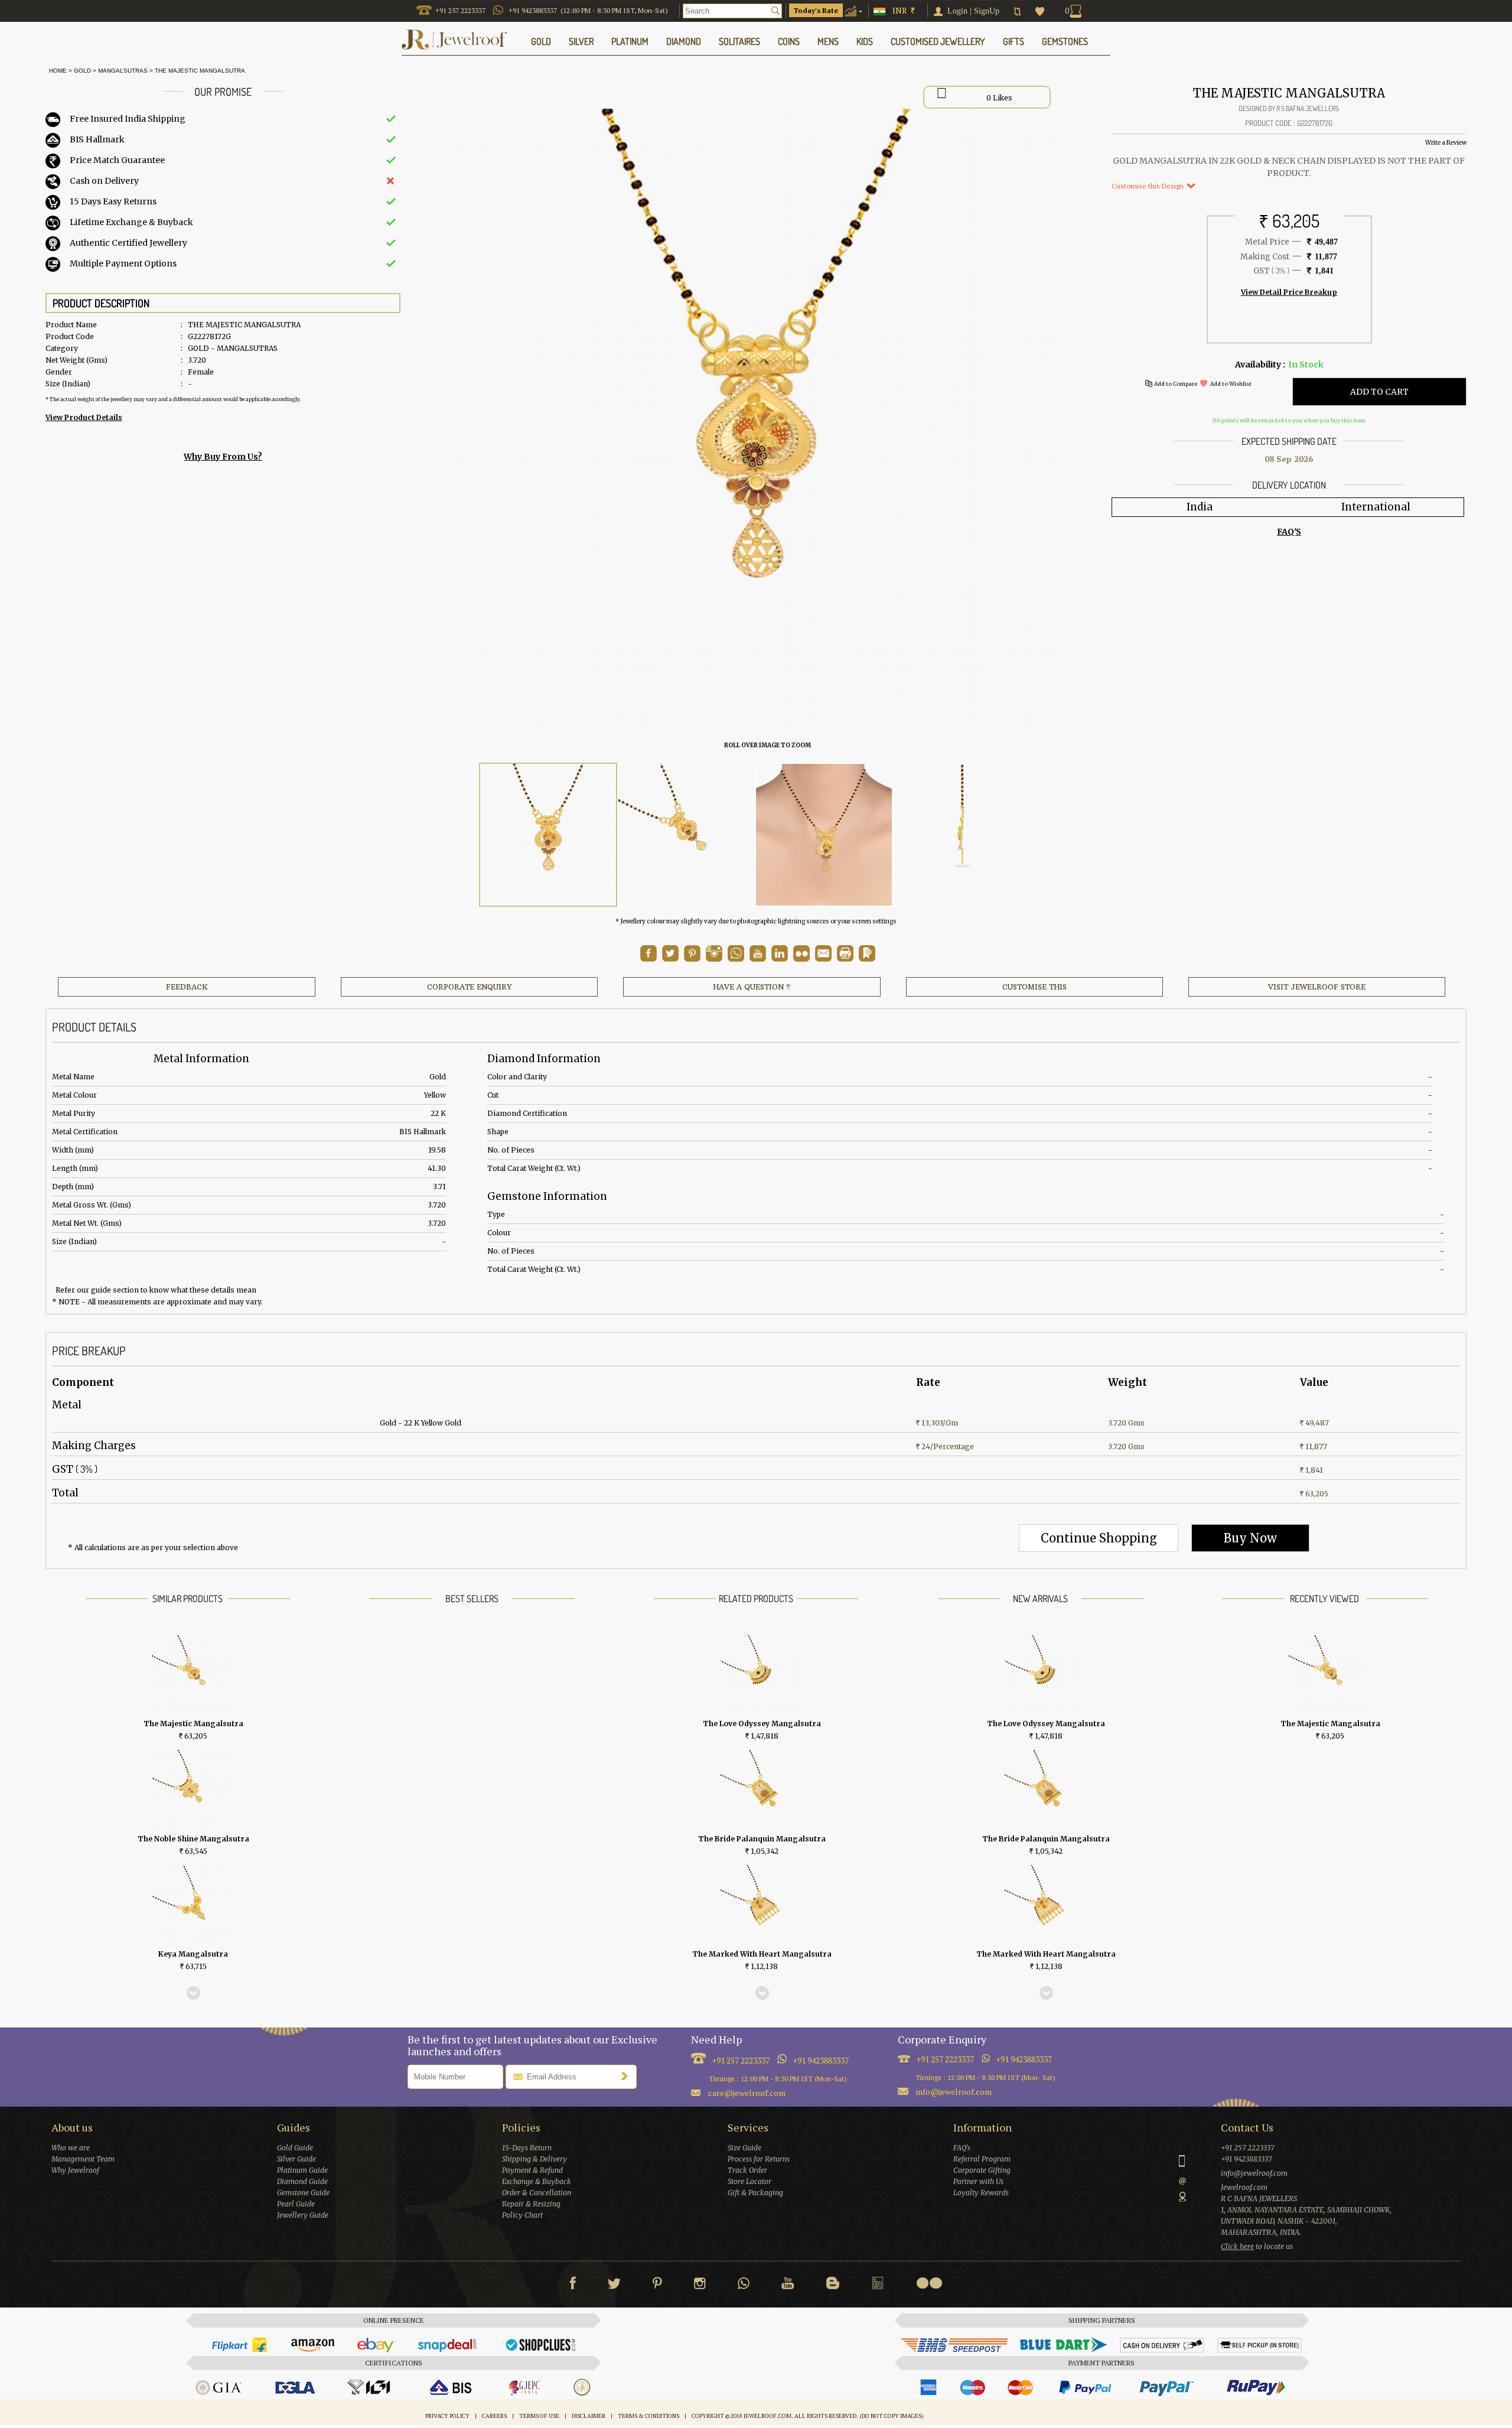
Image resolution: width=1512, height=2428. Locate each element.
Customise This (1034, 987)
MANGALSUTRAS (123, 71)
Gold (82, 71)
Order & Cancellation (537, 2193)
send (627, 2076)
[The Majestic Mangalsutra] (548, 835)
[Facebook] (573, 2286)
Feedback (187, 987)
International (1376, 507)
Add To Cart (1379, 392)
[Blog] (833, 2286)
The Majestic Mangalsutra (200, 71)
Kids (865, 41)
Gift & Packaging (755, 2193)
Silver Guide (296, 2159)
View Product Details (84, 417)
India (1200, 507)
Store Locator (750, 2181)
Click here (1237, 2246)
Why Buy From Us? (223, 457)
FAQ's (962, 2148)
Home (56, 71)
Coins (789, 41)
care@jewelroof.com (747, 2093)
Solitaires (739, 41)
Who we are (71, 2148)
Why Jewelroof (75, 2170)
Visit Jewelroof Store (1317, 987)
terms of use (539, 2416)
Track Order (747, 2170)
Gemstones (1065, 41)
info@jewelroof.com (954, 2092)
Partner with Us (978, 2181)
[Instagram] (700, 2286)
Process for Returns (759, 2159)
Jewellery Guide (303, 2215)
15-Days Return (527, 2148)
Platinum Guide (302, 2170)
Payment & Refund (532, 2170)
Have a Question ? (752, 987)
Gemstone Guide (303, 2193)
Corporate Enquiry (469, 987)
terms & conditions (649, 2416)
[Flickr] (929, 2283)
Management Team (83, 2159)
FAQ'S (1289, 532)
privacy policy (447, 2416)
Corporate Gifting (982, 2170)
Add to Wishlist (1231, 384)
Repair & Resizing (531, 2204)
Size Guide (744, 2148)
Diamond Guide (302, 2181)
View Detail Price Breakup (1289, 292)
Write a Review (1446, 143)
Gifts (1014, 41)
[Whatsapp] (744, 2286)
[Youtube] (758, 959)
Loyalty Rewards (981, 2193)
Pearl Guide (296, 2204)
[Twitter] (614, 2286)
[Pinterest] (657, 2286)
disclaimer (589, 2416)
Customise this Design (1148, 186)
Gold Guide (295, 2148)
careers (494, 2416)
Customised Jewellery (938, 41)
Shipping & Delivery (535, 2159)
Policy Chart (522, 2215)
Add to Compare (1176, 384)
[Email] (823, 953)
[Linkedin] (878, 2286)
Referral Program (982, 2159)
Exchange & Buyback (537, 2181)
